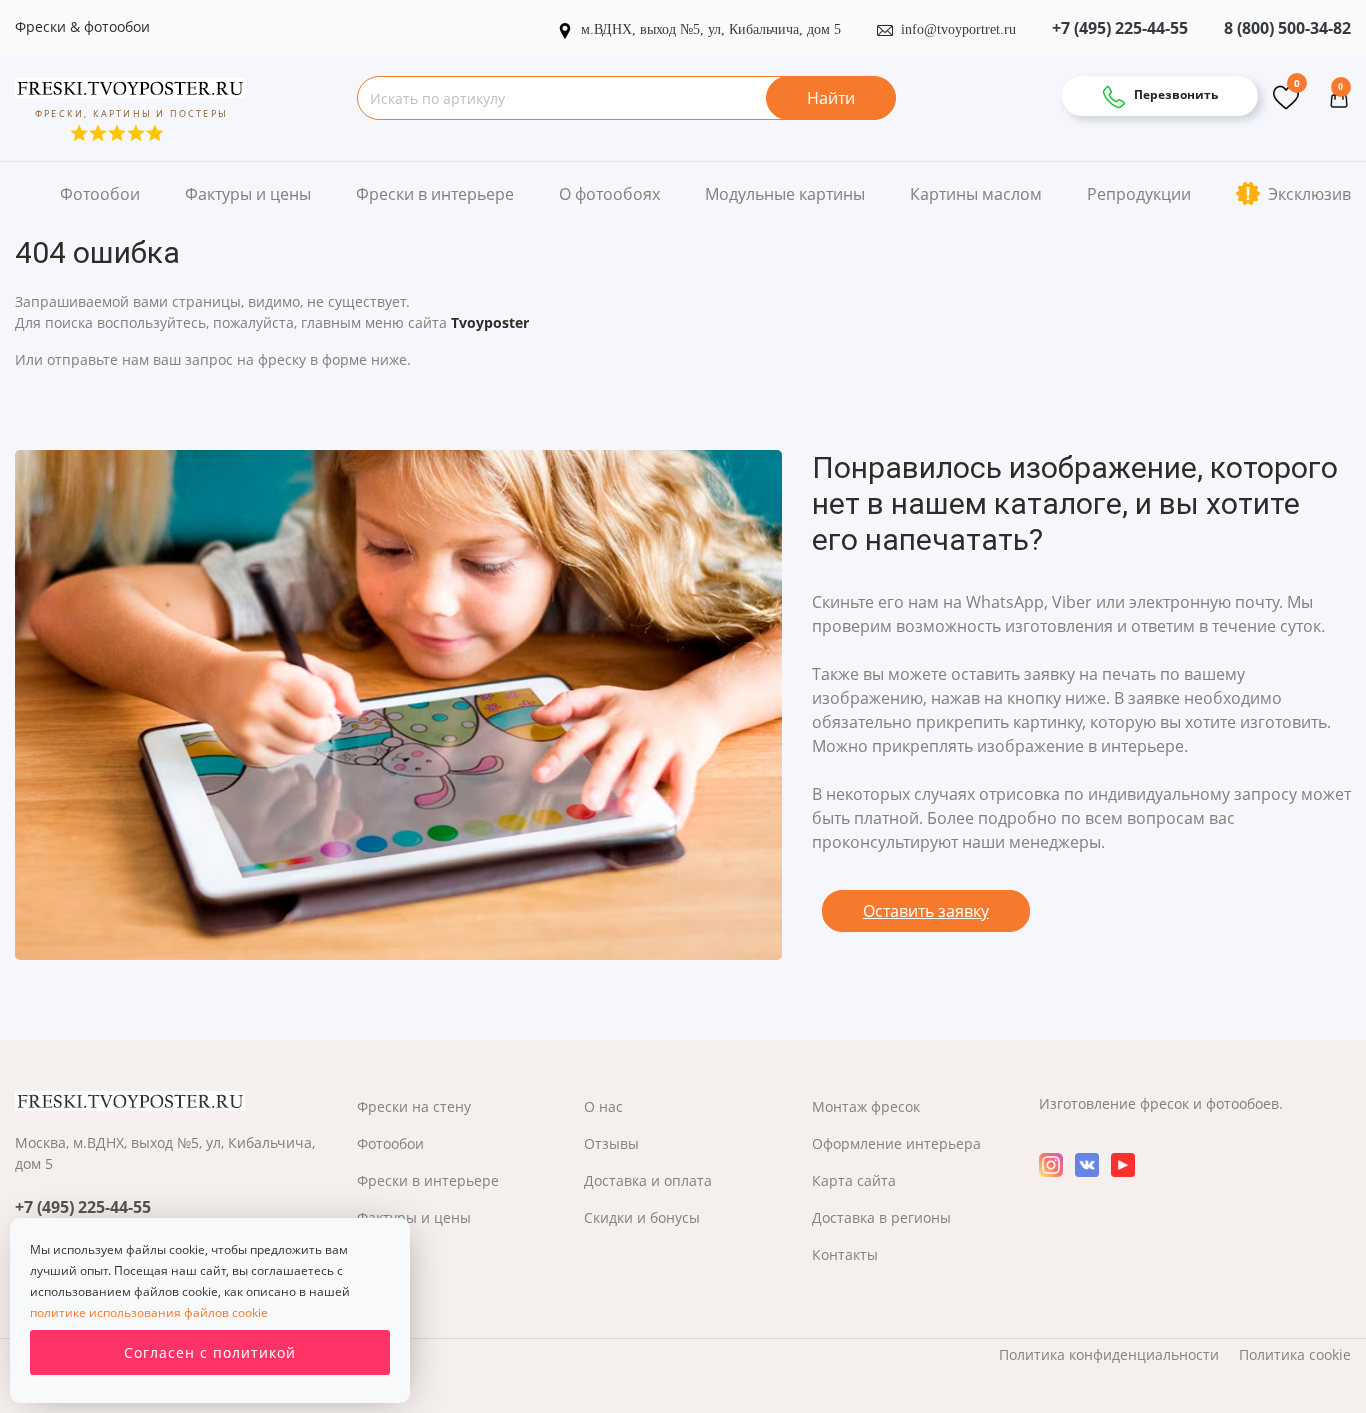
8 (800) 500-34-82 (1287, 28)
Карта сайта (854, 1180)
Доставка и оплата (648, 1180)
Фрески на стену (414, 1106)
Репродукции (1139, 194)
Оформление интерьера (896, 1143)
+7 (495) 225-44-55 (1120, 28)
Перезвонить (1174, 94)
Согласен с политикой (210, 1352)
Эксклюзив (1307, 194)
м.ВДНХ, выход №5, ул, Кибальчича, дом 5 (713, 29)
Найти (831, 98)
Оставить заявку (926, 911)
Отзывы (611, 1143)
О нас (603, 1106)
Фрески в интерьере (435, 194)
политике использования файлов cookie (149, 1312)
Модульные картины (785, 194)
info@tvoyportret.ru (958, 29)
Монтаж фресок (866, 1106)
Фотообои (100, 194)
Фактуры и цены (248, 194)
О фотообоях (609, 194)
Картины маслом (976, 194)
